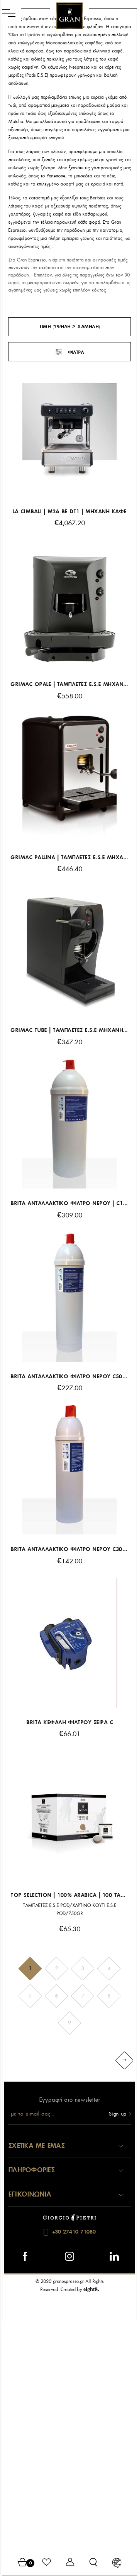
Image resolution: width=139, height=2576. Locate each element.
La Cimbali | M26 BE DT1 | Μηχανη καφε (69, 512)
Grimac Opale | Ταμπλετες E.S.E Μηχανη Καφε (69, 684)
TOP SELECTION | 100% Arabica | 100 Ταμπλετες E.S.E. (69, 1895)
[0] (23, 2563)
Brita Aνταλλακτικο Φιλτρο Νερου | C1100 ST (69, 1203)
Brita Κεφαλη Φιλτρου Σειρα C (69, 1722)
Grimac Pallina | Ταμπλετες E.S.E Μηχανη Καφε (69, 857)
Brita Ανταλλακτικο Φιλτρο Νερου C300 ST (69, 1549)
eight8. (91, 2289)
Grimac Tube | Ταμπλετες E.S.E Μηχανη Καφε (69, 1030)
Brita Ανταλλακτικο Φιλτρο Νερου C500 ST (69, 1377)
